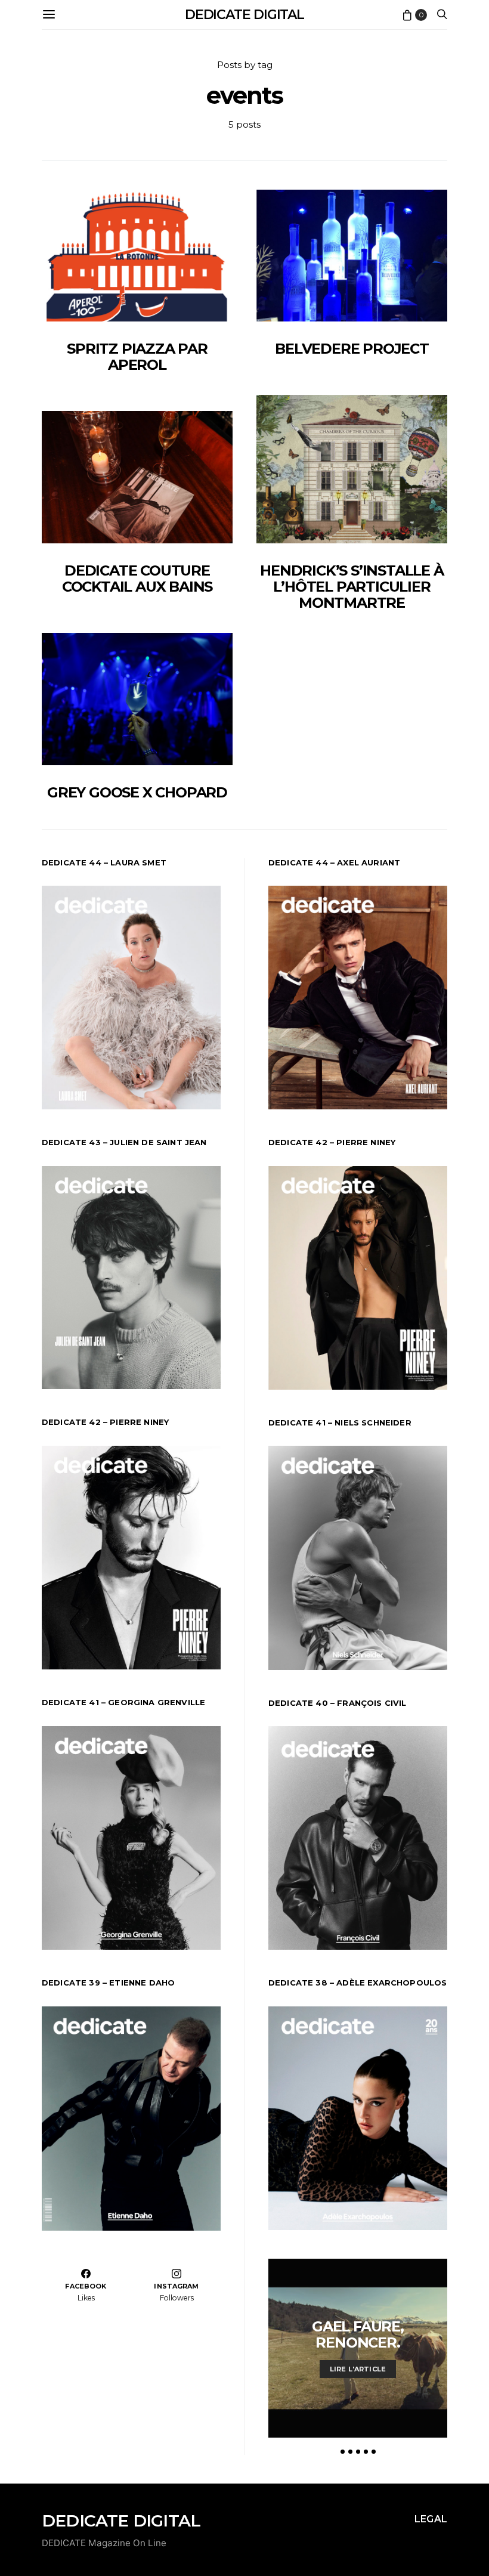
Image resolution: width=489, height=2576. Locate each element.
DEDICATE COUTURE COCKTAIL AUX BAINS (137, 579)
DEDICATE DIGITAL (244, 15)
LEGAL (431, 2519)
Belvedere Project (352, 349)
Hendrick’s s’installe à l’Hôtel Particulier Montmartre (352, 587)
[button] (343, 2452)
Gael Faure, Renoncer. (358, 2334)
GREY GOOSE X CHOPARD (137, 792)
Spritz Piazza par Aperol (137, 357)
